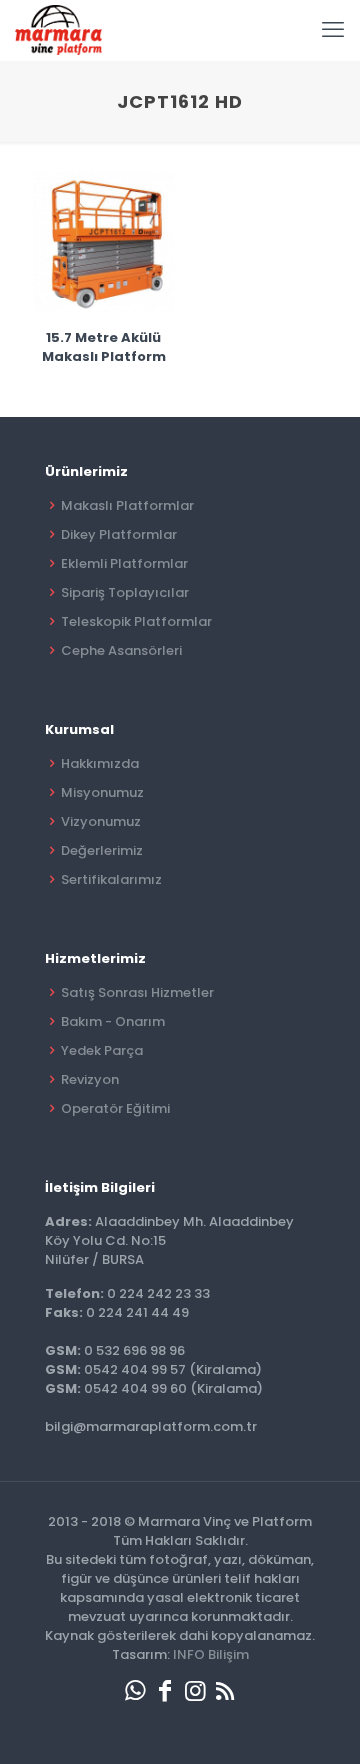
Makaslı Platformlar (127, 505)
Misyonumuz (102, 792)
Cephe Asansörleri (121, 650)
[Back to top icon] (319, 1723)
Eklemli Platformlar (124, 563)
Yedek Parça (102, 1050)
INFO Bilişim (211, 1654)
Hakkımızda (100, 763)
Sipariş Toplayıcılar (125, 592)
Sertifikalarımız (111, 879)
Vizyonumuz (101, 821)
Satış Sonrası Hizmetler (137, 992)
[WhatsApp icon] (135, 1690)
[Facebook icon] (165, 1690)
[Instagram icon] (195, 1690)
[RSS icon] (225, 1690)
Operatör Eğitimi (115, 1108)
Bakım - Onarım (113, 1021)
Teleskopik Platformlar (136, 621)
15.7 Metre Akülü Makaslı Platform (104, 347)
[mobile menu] (333, 30)
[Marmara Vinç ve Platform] (58, 30)
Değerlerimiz (102, 850)
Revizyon (90, 1079)
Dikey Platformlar (119, 534)
